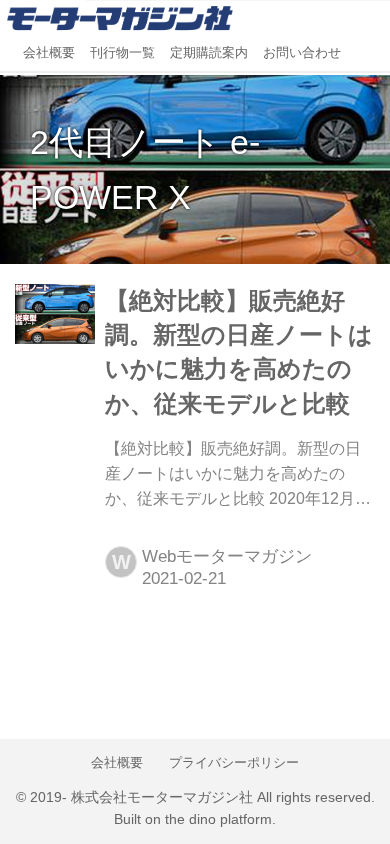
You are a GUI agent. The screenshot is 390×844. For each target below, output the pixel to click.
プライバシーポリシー (234, 762)
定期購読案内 (209, 53)
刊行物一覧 (122, 53)
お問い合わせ (302, 53)
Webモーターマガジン (227, 556)
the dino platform (218, 819)
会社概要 (49, 53)
